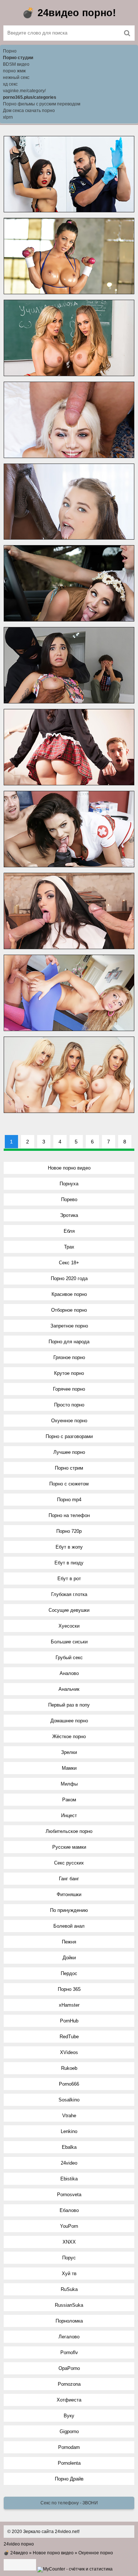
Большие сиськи (69, 1642)
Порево (69, 1199)
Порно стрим (69, 1468)
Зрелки (69, 1752)
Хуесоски (69, 1626)
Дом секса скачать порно (29, 111)
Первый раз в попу (69, 1705)
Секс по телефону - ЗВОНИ (69, 2503)
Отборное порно (69, 1310)
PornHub (69, 2021)
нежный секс (16, 78)
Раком (69, 1800)
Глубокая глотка (69, 1594)
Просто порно (69, 1405)
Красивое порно (69, 1294)
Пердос (69, 1973)
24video (69, 2163)
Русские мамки (69, 1847)
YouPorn (69, 2226)
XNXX (69, 2242)
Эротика (69, 1215)
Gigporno (69, 2431)
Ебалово (69, 2210)
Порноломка (69, 2321)
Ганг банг (69, 1879)
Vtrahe (69, 2116)
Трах (69, 1247)
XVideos (69, 2052)
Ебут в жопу (69, 1547)
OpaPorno (69, 2368)
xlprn (8, 117)
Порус (69, 2258)
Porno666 (69, 2084)
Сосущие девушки (69, 1610)
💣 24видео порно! (69, 13)
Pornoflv (69, 2352)
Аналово (69, 1673)
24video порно (19, 2544)
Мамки (69, 1768)
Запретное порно (69, 1326)
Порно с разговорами (69, 1436)
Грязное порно (69, 1357)
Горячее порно (69, 1389)
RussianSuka (69, 2305)
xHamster (69, 2005)
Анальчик (69, 1689)
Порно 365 (69, 1989)
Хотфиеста (69, 2400)
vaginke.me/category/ (24, 91)
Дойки (69, 1958)
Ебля (69, 1231)
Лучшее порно (69, 1452)
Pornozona (69, 2384)
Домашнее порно (69, 1721)
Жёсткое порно (69, 1736)
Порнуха (69, 1184)
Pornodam (69, 2447)
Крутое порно (69, 1373)
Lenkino (69, 2131)
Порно (10, 51)
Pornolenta (69, 2463)
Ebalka (69, 2147)
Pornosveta (69, 2195)
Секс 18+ (69, 1263)
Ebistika (69, 2179)
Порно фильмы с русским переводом (42, 104)
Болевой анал (69, 1926)
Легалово (69, 2337)
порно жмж (14, 71)
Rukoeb (69, 2068)
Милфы (69, 1784)
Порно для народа (69, 1342)
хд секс (10, 84)
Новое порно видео (69, 1168)
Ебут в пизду (69, 1563)
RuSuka (69, 2289)
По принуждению (69, 1910)
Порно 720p (69, 1531)
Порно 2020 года (69, 1278)
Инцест (69, 1815)
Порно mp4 (69, 1500)
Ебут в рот (69, 1579)
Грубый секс (69, 1658)
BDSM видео (16, 64)
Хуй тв (69, 2274)
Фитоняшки (69, 1894)
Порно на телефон (69, 1515)
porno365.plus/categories (30, 97)
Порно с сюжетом (69, 1484)
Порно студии (18, 58)
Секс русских (69, 1863)
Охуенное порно (69, 1421)
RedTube (69, 2037)
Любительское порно (69, 1831)
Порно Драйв (69, 2479)
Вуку (69, 2416)
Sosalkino (69, 2100)
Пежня (69, 1942)
